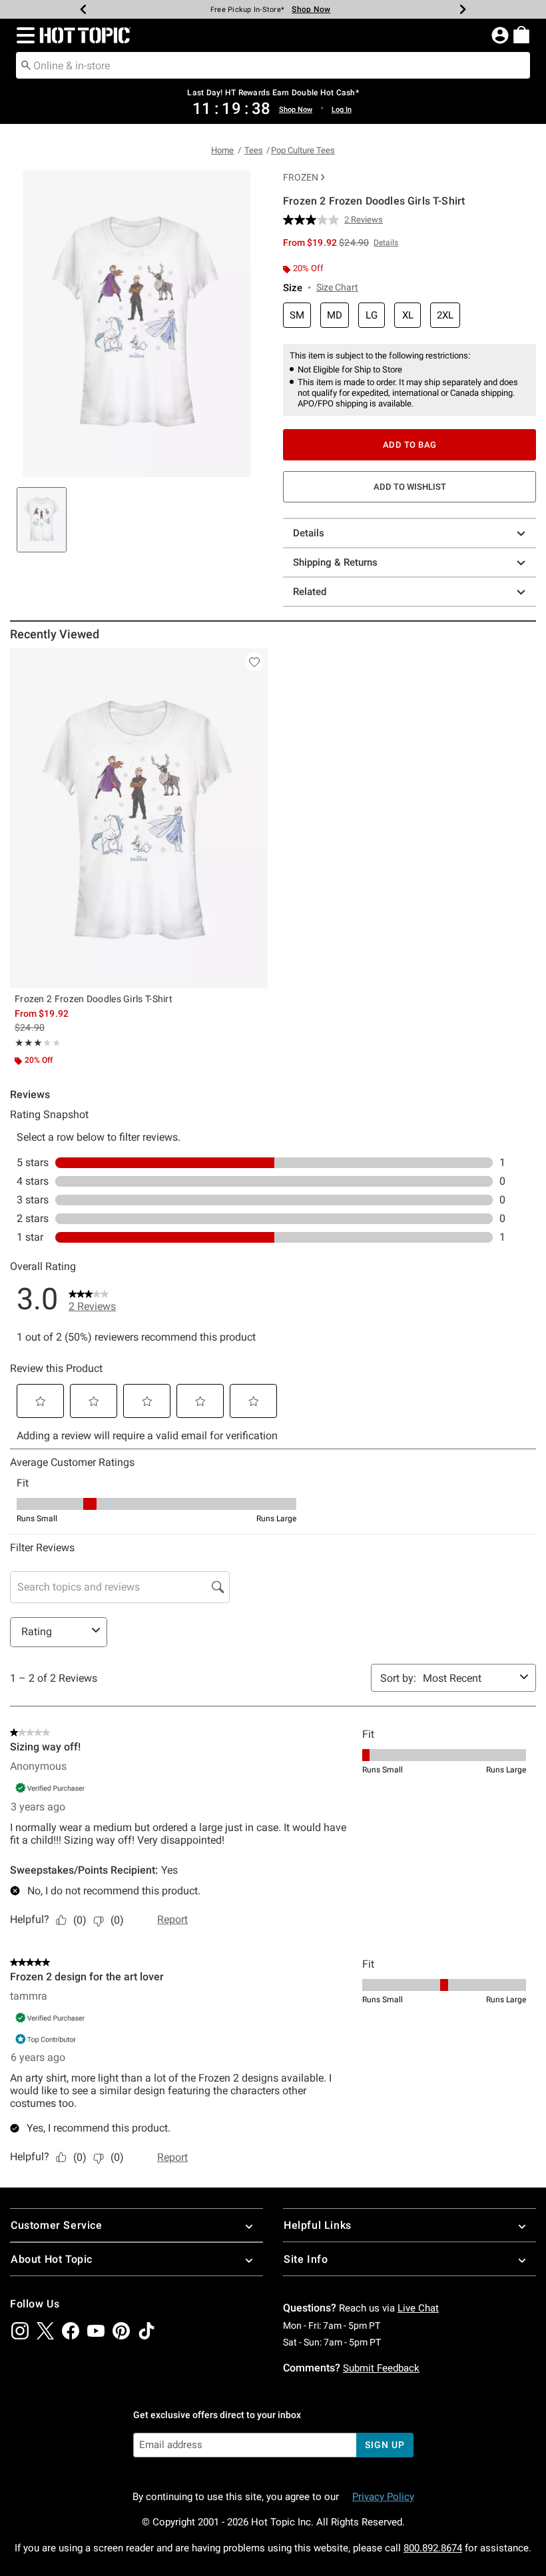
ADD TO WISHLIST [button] (410, 487)
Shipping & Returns (335, 562)
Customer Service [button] (57, 2225)
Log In (342, 110)
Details (309, 533)
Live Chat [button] (418, 2308)
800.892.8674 (433, 2548)
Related (310, 592)
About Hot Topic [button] (52, 2259)
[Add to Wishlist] (254, 662)
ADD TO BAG (410, 445)
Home (222, 150)
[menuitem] (521, 35)
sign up (385, 2445)
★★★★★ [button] (29, 1043)
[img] (20, 2331)
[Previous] (83, 9)
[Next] (463, 9)
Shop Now (311, 9)
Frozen (301, 177)
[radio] (297, 316)
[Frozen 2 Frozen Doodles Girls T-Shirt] (139, 818)
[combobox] (273, 65)
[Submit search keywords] (26, 65)
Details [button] (386, 243)
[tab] (42, 520)
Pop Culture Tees (303, 150)
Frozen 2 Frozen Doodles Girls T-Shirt (94, 999)
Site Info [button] (306, 2259)
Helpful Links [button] (318, 2225)
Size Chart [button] (337, 287)
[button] (23, 35)
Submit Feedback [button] (381, 2368)
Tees (254, 150)
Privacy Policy (383, 2497)
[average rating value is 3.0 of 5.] (314, 220)
